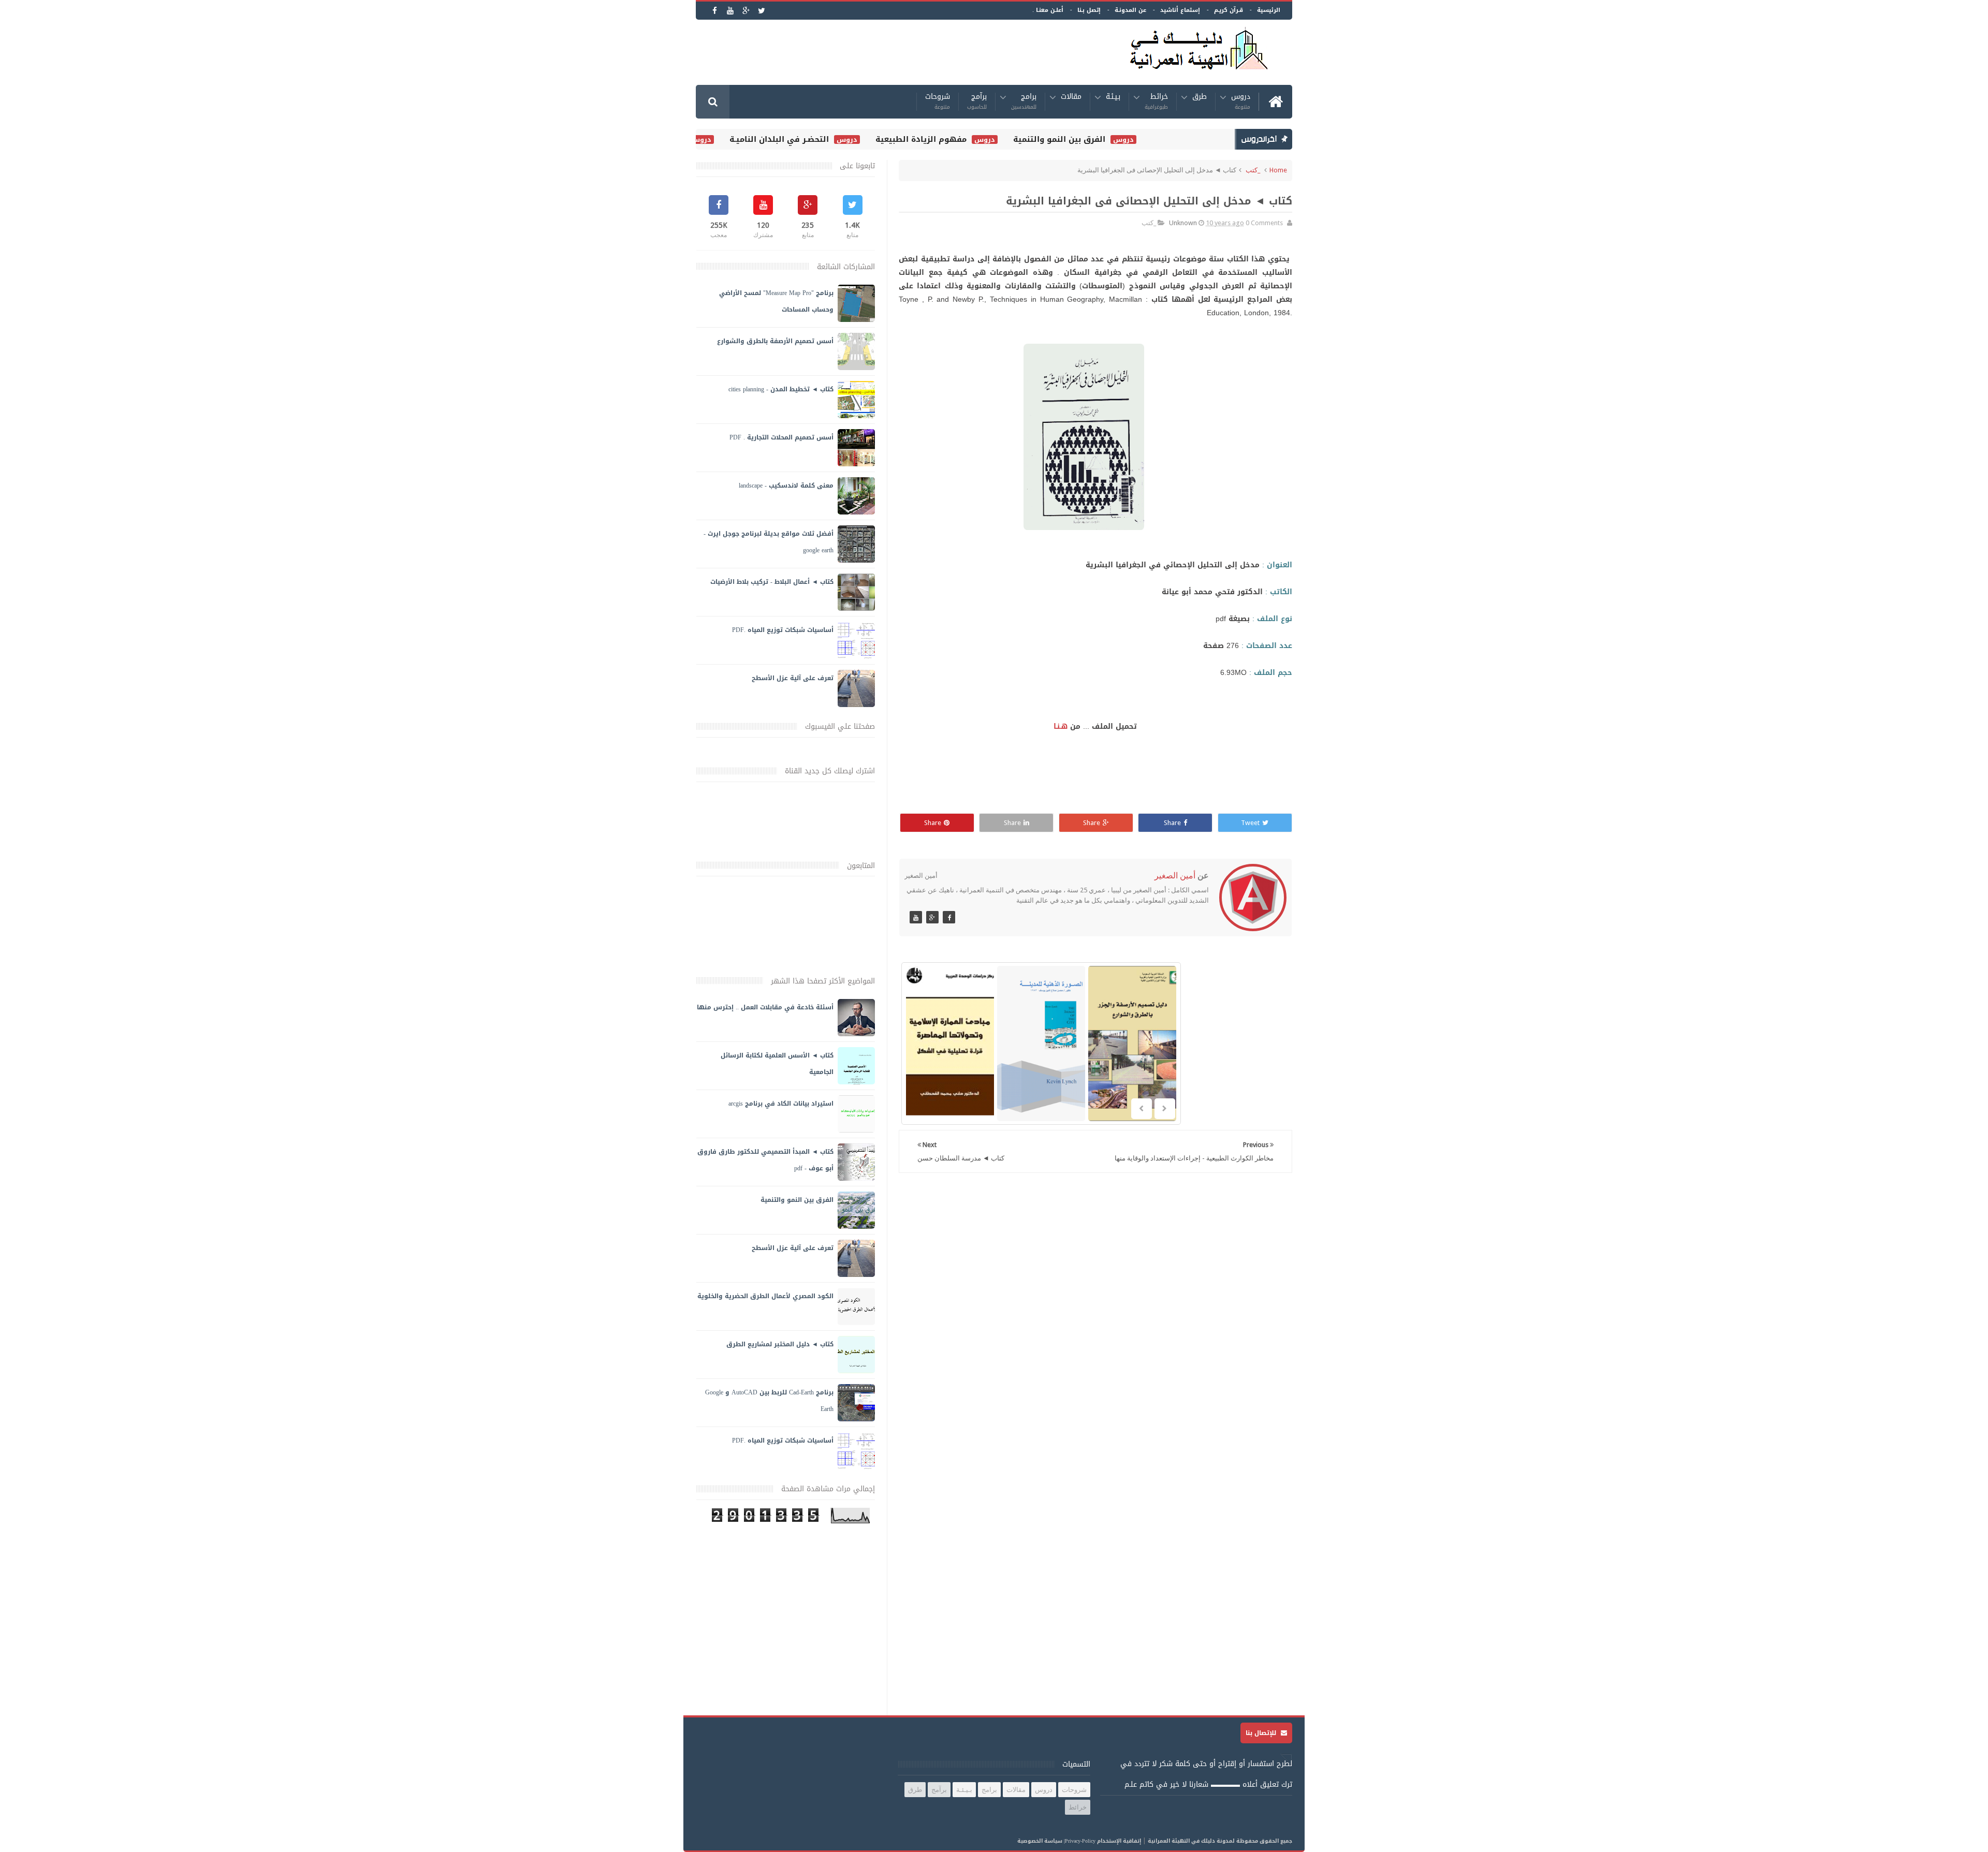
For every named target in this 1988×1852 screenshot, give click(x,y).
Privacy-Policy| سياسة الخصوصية (1056, 1841)
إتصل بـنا (1089, 10)
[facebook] (715, 11)
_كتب (1253, 170)
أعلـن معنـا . (1048, 10)
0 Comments (1264, 223)
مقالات (1071, 98)
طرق (1200, 98)
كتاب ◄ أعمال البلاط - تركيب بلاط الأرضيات (772, 582)
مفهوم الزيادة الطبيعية (960, 139)
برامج (1024, 102)
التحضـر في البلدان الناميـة (818, 139)
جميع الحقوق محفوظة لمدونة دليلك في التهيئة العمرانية (1220, 1841)
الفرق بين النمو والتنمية (1099, 139)
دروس (1241, 102)
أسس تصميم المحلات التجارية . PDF (781, 437)
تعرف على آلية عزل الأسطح (793, 678)
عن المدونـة (1130, 10)
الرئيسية (1269, 10)
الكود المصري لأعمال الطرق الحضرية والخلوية (765, 1296)
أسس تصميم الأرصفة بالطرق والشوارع (775, 341)
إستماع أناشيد (1180, 10)
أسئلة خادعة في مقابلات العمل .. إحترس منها (765, 1007)
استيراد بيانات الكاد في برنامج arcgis (781, 1104)
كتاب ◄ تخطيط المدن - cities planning (781, 389)
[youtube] (730, 11)
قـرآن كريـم (1229, 10)
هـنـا (1061, 726)
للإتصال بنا (1262, 1733)
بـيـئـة (1113, 98)
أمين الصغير (1175, 876)
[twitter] (761, 11)
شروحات (938, 102)
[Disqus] (1095, 1315)
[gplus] (746, 11)
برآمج (977, 102)
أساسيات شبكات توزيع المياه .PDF (783, 630)
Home (1278, 170)
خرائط (1156, 102)
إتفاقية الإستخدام (1119, 1841)
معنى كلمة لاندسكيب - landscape (786, 486)
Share (1172, 823)
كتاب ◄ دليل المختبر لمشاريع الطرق (780, 1344)
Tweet (1250, 823)
